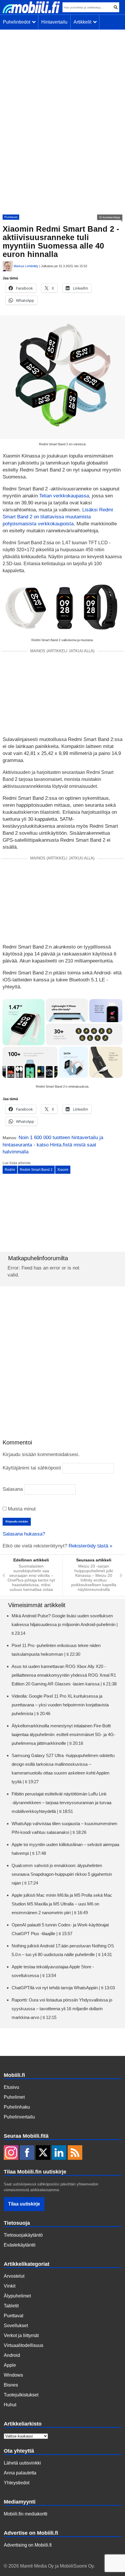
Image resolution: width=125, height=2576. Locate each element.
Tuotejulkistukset (21, 2395)
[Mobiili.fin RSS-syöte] (75, 2153)
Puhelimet (14, 2097)
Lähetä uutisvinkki (22, 2463)
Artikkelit (84, 22)
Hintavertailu (54, 22)
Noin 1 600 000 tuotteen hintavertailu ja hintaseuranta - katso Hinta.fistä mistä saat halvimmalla (53, 1145)
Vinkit (10, 2286)
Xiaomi (63, 1170)
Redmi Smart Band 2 (36, 1170)
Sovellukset (16, 2326)
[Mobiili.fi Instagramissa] (11, 2153)
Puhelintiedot (18, 22)
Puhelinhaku (17, 2107)
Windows (13, 2375)
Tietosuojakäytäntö (23, 2235)
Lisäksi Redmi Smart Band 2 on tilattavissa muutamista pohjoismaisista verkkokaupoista (58, 517)
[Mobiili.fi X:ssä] (43, 2153)
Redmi (10, 1170)
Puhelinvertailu (19, 2117)
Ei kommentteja (110, 217)
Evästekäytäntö (20, 2245)
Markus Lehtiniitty (26, 266)
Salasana (13, 1489)
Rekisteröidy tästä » (90, 1546)
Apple (10, 2365)
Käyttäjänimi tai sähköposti (32, 1468)
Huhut (10, 2405)
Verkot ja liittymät (21, 2335)
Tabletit (11, 2306)
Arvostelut (14, 2276)
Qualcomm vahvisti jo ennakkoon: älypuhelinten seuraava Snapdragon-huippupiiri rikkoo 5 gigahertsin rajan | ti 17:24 (62, 1874)
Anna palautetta (20, 2473)
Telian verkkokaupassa (64, 496)
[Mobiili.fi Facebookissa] (27, 2153)
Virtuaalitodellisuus (24, 2345)
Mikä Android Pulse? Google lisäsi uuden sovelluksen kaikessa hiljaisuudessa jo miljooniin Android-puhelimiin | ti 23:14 (65, 1624)
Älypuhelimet (17, 2296)
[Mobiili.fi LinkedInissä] (59, 2153)
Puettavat (11, 217)
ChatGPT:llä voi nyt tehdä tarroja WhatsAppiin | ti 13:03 (63, 1988)
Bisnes (11, 2385)
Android (12, 2355)
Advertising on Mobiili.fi (28, 2545)
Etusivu (11, 2087)
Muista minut (21, 1509)
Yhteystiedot (17, 2483)
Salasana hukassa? (24, 1534)
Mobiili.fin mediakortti (26, 2514)
